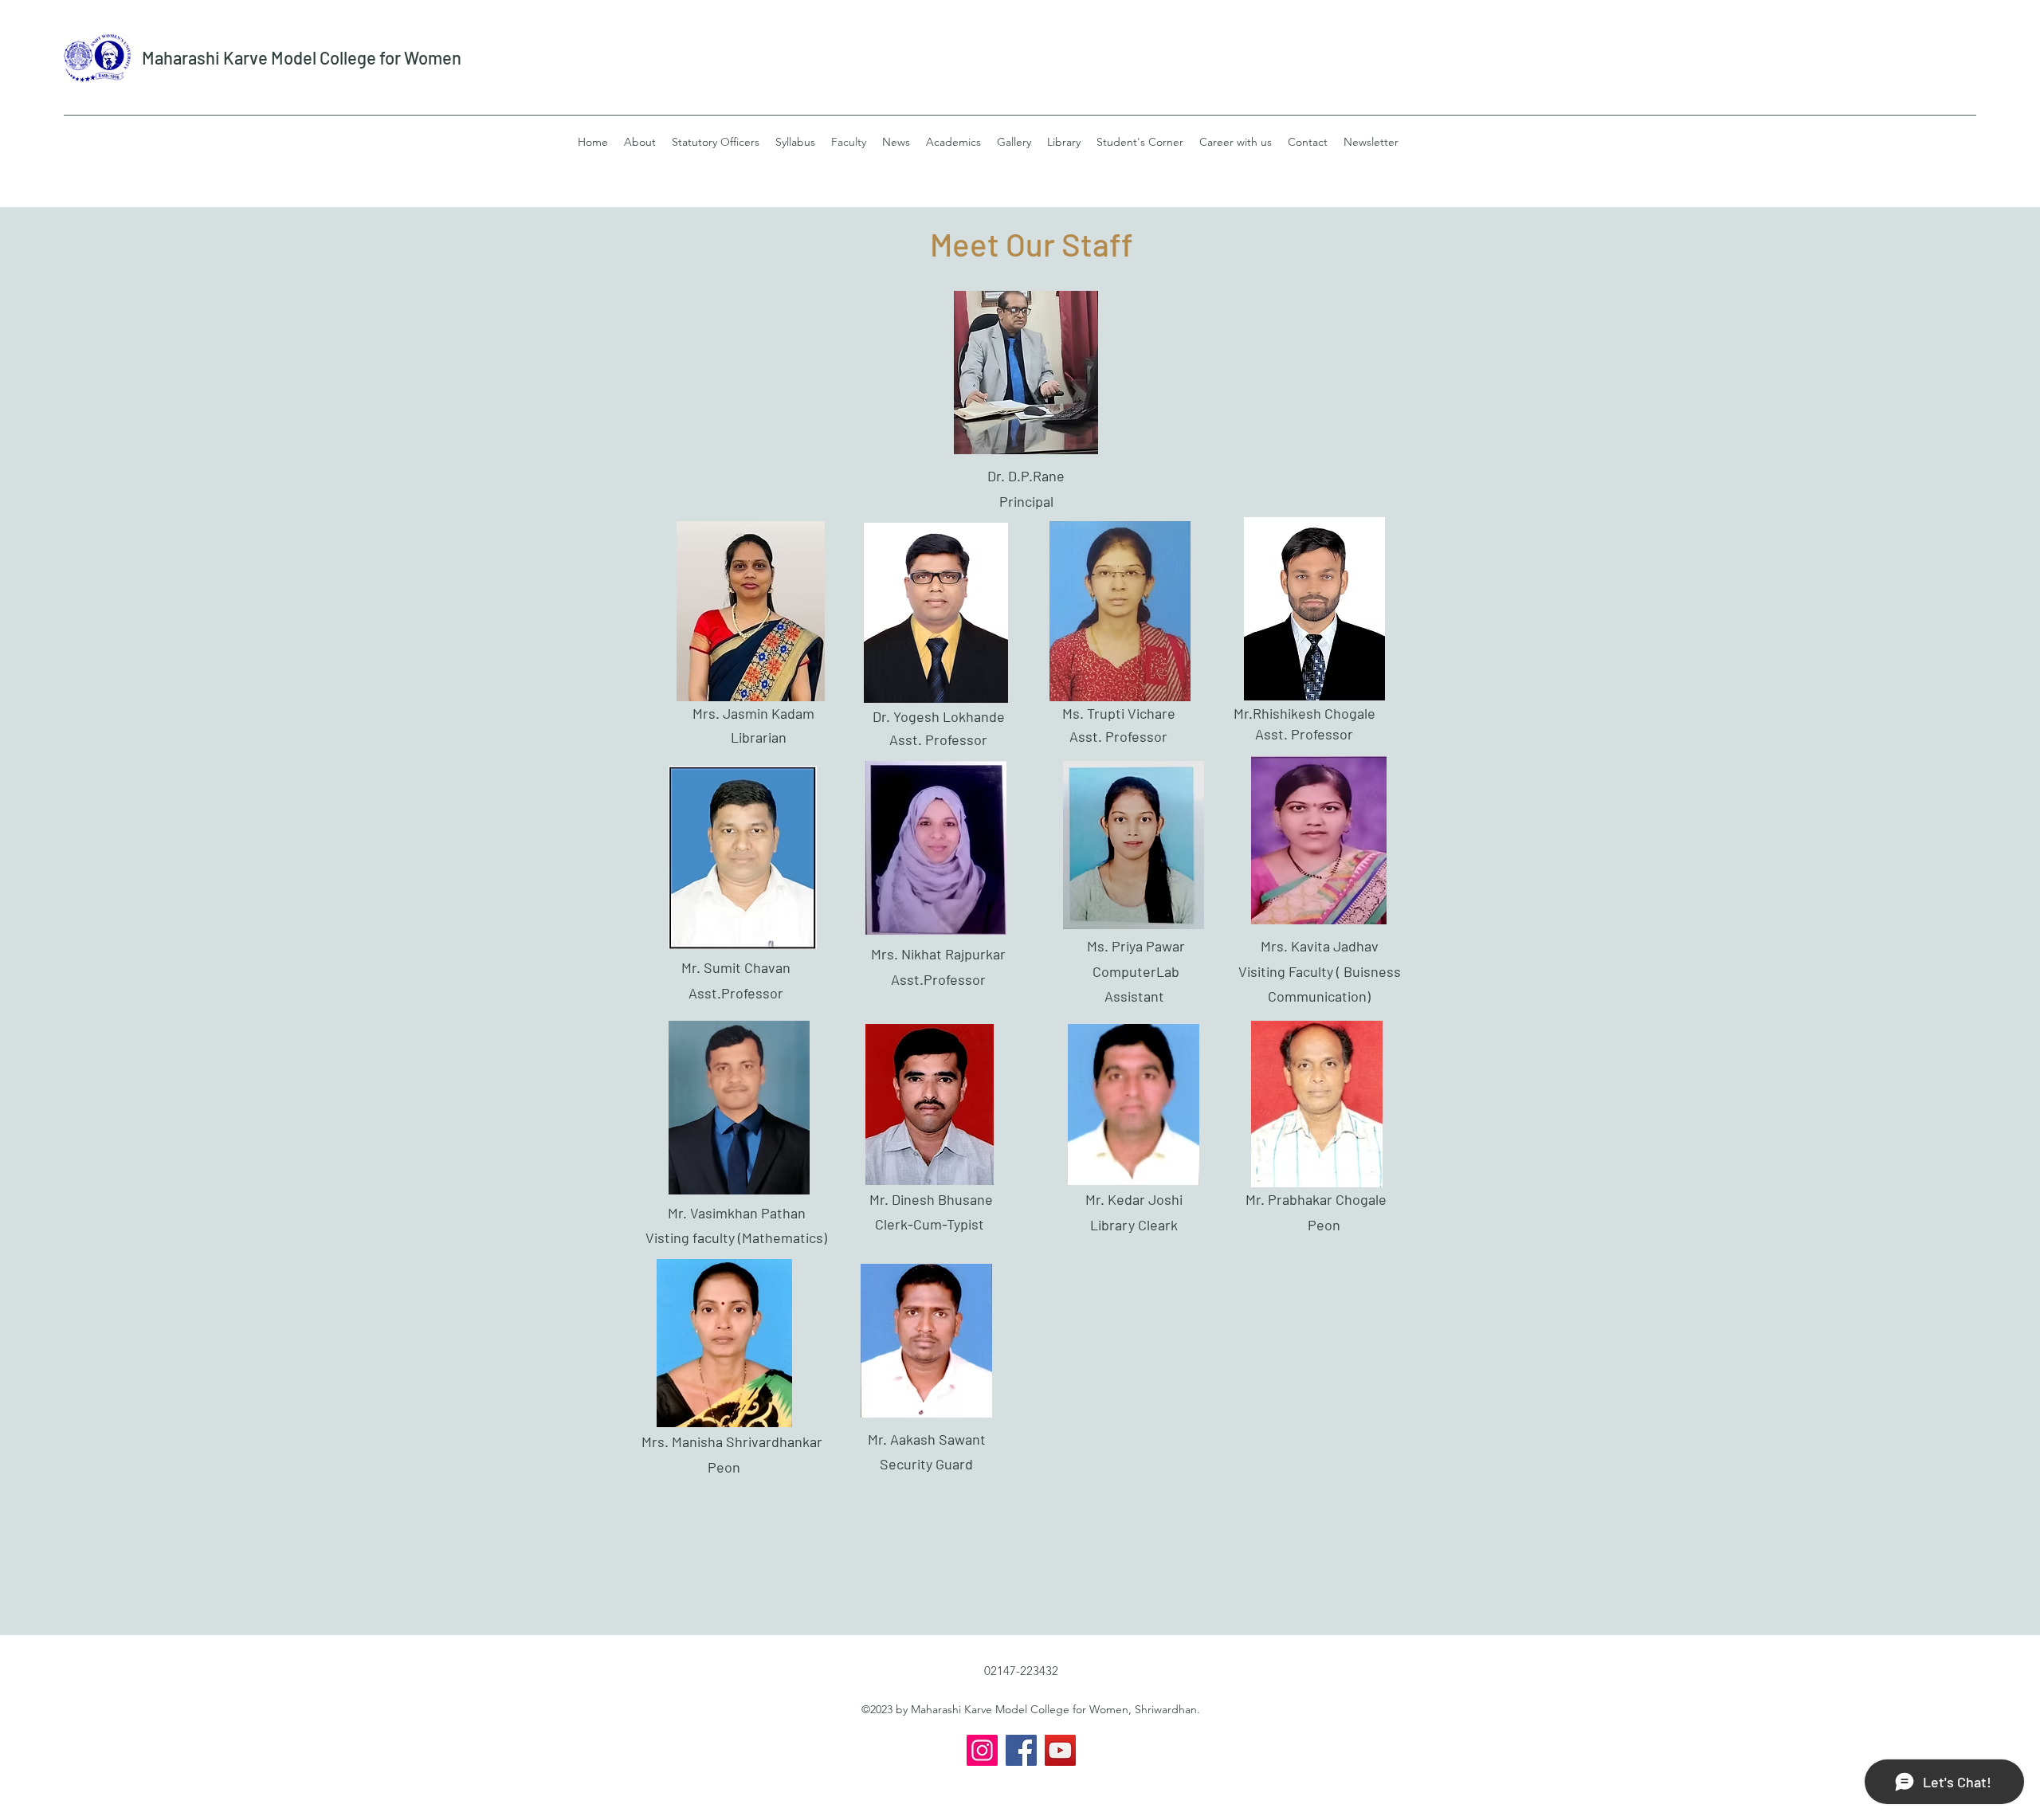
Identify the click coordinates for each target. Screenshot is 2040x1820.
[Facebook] (1021, 1750)
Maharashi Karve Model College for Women (302, 57)
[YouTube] (1060, 1750)
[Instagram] (982, 1750)
